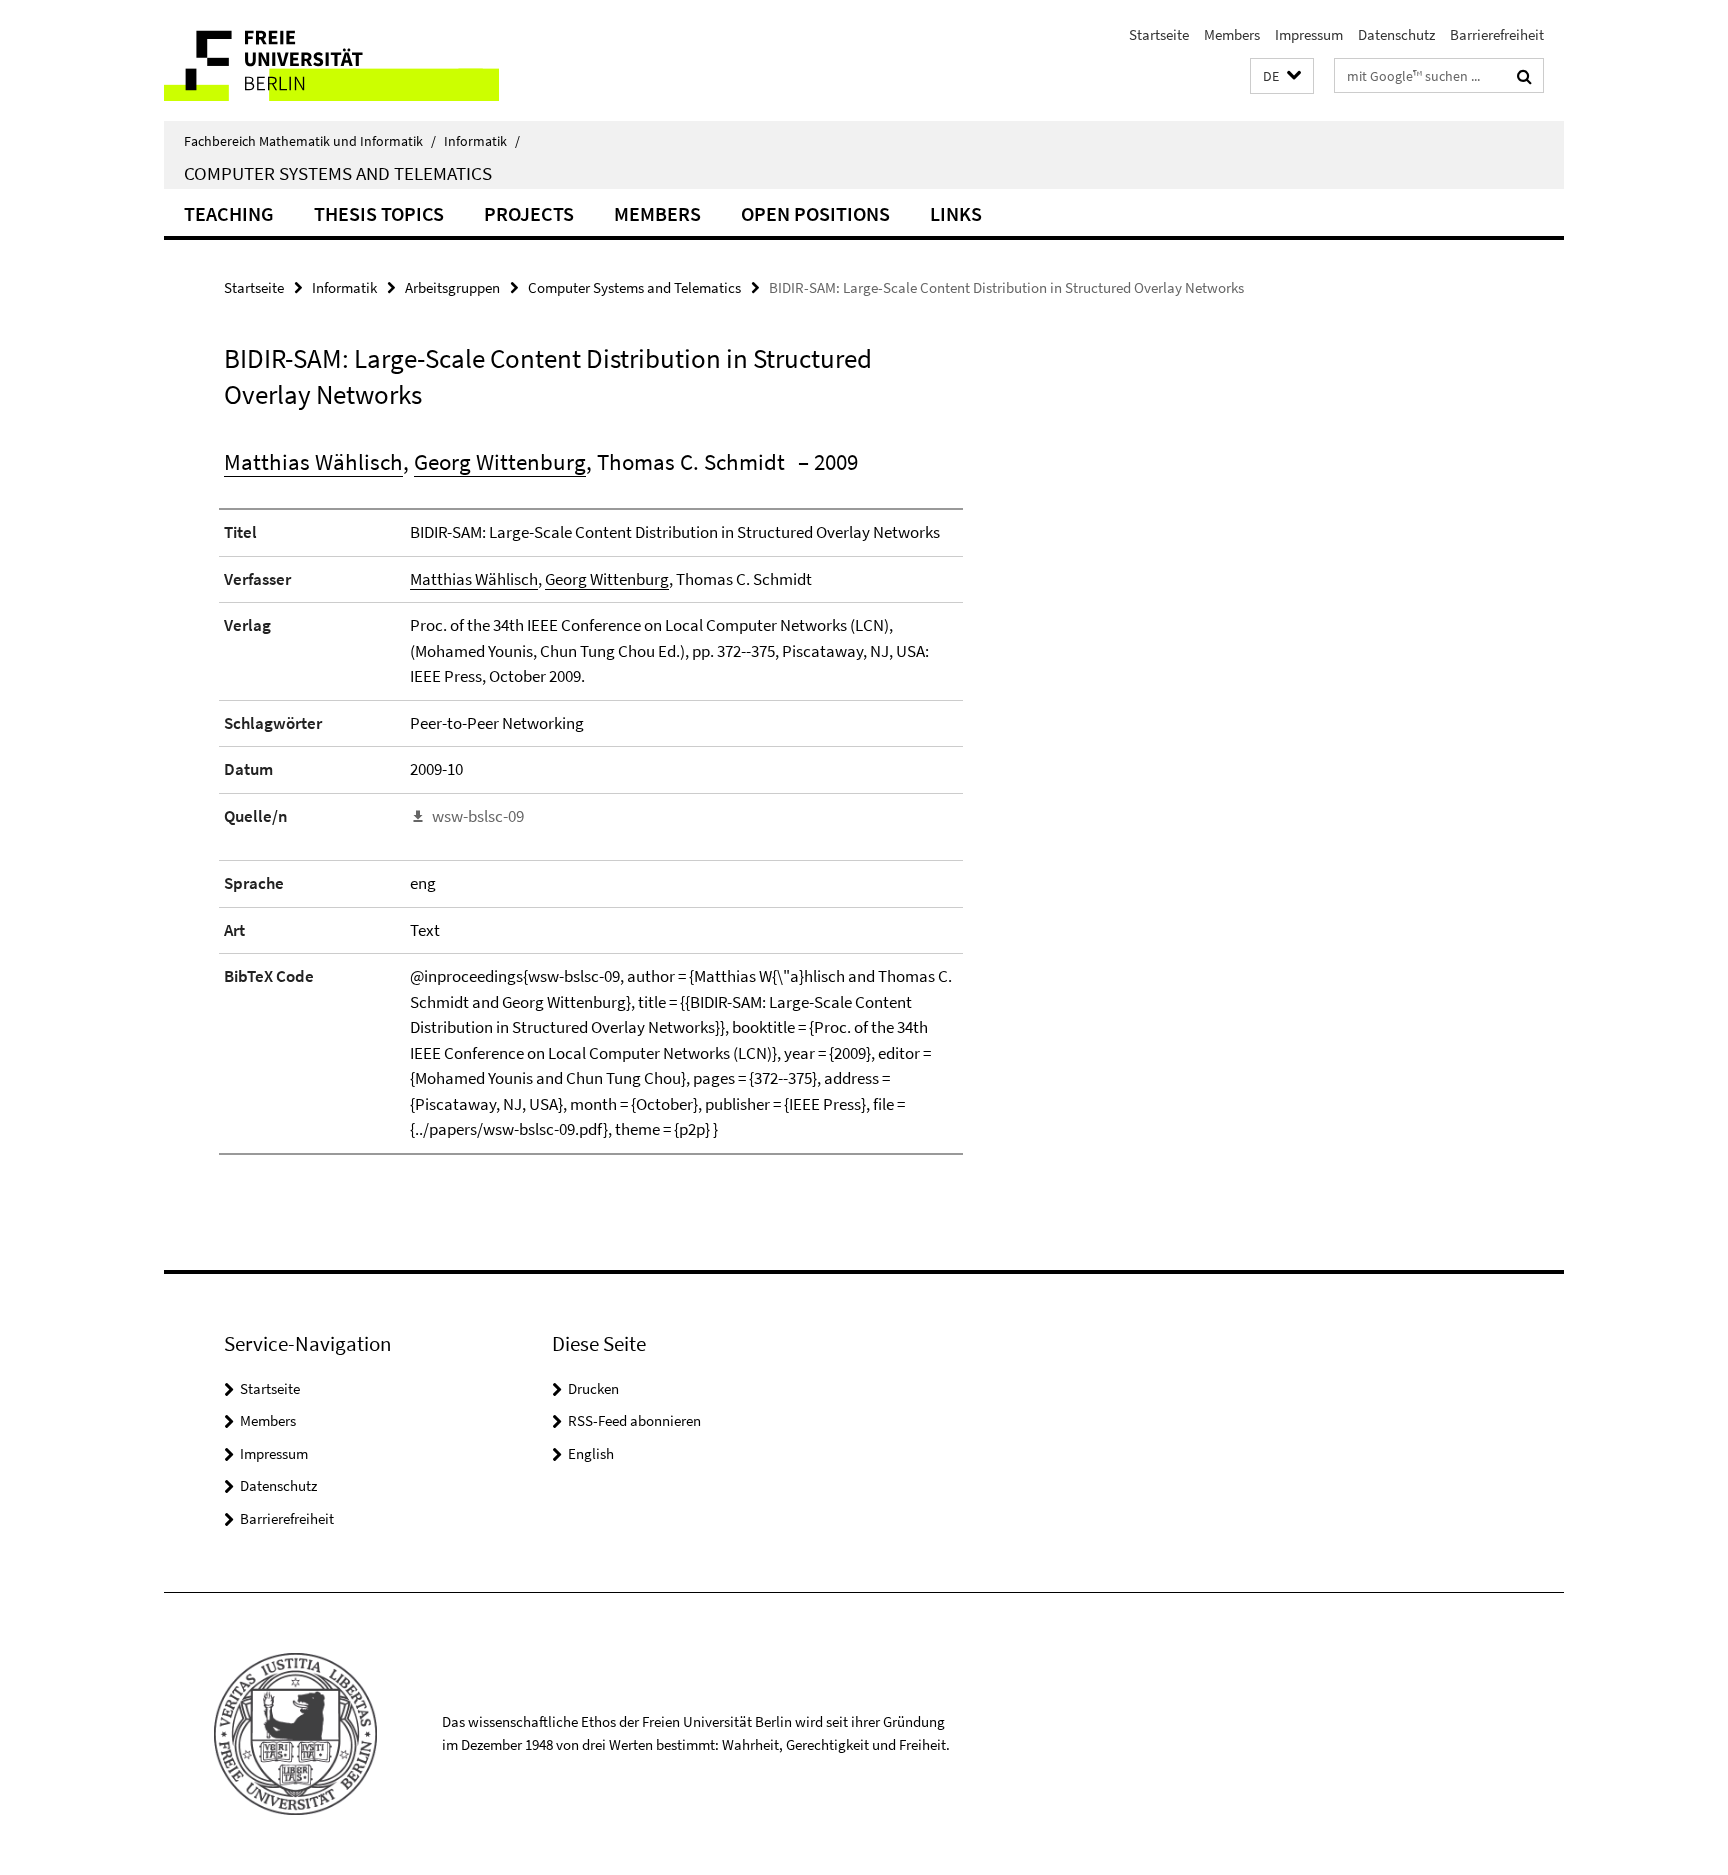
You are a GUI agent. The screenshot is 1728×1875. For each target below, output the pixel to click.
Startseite (1159, 34)
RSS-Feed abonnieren (634, 1420)
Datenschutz (1396, 34)
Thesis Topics (379, 213)
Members (1232, 34)
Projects (529, 213)
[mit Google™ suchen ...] (1524, 76)
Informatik (482, 141)
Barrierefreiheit (1497, 34)
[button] (1282, 76)
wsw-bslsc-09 (478, 816)
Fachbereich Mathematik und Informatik (310, 141)
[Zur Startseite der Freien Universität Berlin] (331, 60)
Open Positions (815, 213)
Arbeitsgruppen (452, 287)
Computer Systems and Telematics (338, 173)
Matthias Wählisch (313, 461)
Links (956, 213)
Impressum (1309, 34)
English (591, 1453)
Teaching (229, 213)
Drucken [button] (593, 1388)
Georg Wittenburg (500, 461)
